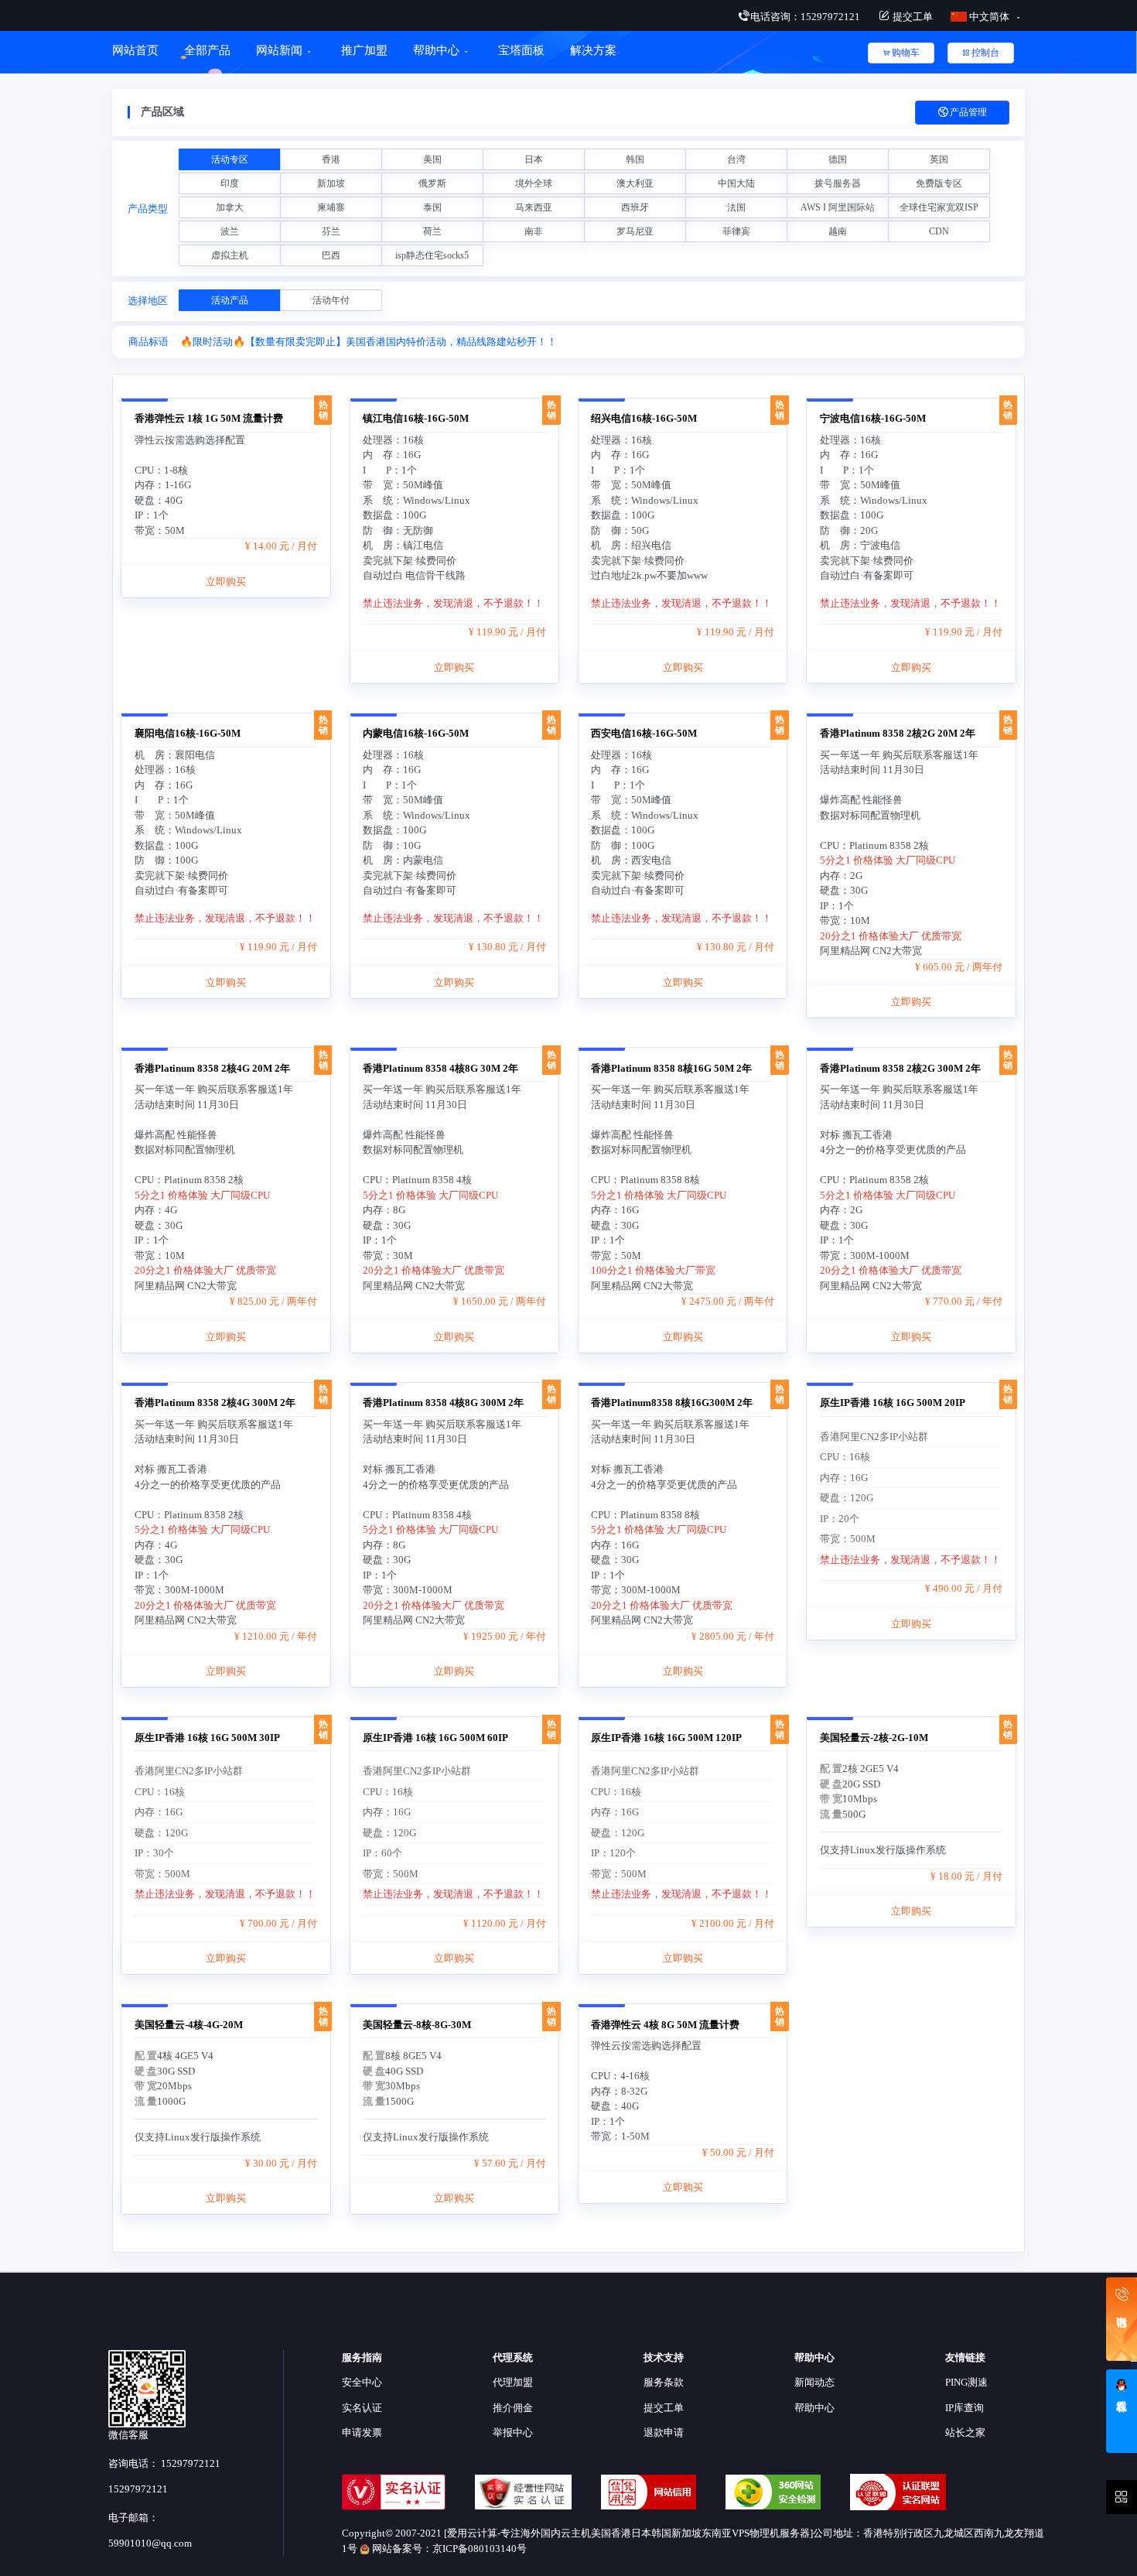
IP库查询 (965, 2408)
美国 (432, 159)
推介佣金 (513, 2408)
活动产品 (230, 300)
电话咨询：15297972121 (805, 17)
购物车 (906, 53)
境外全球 (534, 183)
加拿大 (230, 207)
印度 (230, 183)
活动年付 (331, 300)
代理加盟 (513, 2382)
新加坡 (331, 183)
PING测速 (966, 2382)
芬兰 (331, 231)
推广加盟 (364, 50)
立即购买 (226, 582)
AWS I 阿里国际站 (838, 207)
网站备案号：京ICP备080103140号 (448, 2549)
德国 (838, 159)
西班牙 (635, 207)
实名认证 (362, 2408)
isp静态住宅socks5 (432, 255)
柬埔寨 (331, 207)
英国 (939, 159)
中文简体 (989, 17)
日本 (534, 159)
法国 (736, 207)
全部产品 (207, 50)
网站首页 (135, 50)
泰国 (432, 207)
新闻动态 (814, 2382)
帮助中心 (436, 50)
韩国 (635, 159)
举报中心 (513, 2432)
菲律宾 (736, 231)
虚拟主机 (230, 255)
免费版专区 (939, 183)
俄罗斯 (432, 183)
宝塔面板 (521, 50)
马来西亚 (534, 207)
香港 (331, 159)
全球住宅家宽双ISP (939, 207)
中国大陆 (736, 183)
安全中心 (362, 2382)
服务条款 (664, 2382)
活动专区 (230, 159)
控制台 (985, 53)
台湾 (736, 159)
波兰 (230, 231)
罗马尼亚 (635, 231)
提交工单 (912, 17)
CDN (939, 231)
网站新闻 (279, 50)
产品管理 (968, 112)
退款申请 (664, 2432)
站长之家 (965, 2432)
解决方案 (593, 50)
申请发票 (362, 2432)
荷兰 (432, 231)
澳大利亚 (635, 183)
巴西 (331, 255)
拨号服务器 (838, 183)
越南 (838, 231)
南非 (534, 231)
